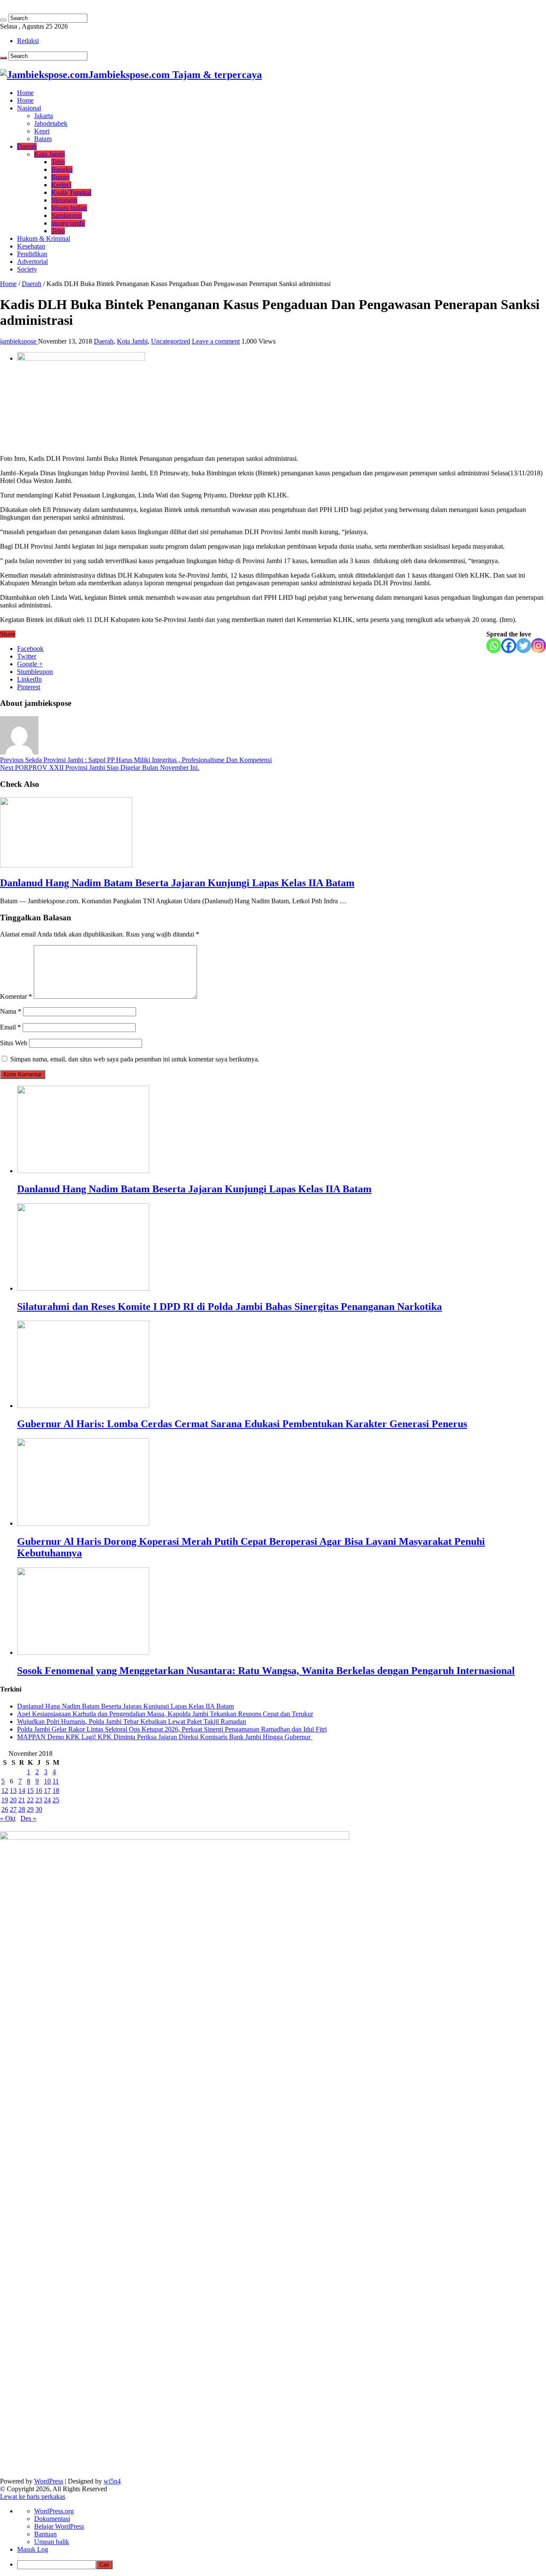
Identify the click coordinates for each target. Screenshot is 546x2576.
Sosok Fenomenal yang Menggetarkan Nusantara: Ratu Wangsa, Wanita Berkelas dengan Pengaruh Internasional (266, 1671)
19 (5, 1800)
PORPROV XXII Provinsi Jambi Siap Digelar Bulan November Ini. (100, 768)
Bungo (60, 177)
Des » (28, 1818)
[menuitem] (282, 2565)
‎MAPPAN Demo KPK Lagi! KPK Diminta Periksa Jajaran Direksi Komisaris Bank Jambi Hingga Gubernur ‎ (165, 1737)
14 (22, 1791)
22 (30, 1800)
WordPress (49, 2481)
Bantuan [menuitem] (45, 2534)
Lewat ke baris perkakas (33, 2496)
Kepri (42, 131)
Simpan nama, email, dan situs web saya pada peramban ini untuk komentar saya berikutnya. (135, 1059)
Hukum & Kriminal (44, 239)
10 (47, 1781)
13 (13, 1791)
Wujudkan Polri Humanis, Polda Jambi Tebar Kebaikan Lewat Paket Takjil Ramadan (132, 1722)
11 (56, 1781)
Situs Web (14, 1043)
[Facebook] (509, 646)
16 (39, 1791)
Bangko (62, 169)
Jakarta (44, 116)
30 (39, 1809)
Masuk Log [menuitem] (33, 2549)
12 (5, 1791)
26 (5, 1809)
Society (27, 269)
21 (22, 1800)
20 (13, 1800)
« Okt (8, 1818)
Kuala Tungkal (71, 192)
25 (56, 1800)
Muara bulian (69, 208)
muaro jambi (68, 223)
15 (30, 1791)
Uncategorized (171, 341)
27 (13, 1809)
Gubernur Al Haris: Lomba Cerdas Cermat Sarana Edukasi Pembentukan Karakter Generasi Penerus (242, 1424)
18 (56, 1791)
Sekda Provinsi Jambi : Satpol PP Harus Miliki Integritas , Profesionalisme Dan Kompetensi (136, 760)
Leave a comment (216, 341)
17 (47, 1791)
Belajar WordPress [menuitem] (59, 2526)
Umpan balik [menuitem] (52, 2542)
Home (25, 93)
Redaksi (28, 41)
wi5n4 (112, 2481)
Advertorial (32, 262)
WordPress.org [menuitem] (54, 2511)
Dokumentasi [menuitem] (52, 2519)
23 (39, 1800)
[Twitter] (524, 646)
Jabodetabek (51, 123)
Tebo (58, 162)
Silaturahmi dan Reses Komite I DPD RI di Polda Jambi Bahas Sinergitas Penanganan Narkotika (229, 1307)
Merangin (64, 200)
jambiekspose (19, 341)
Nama (11, 1011)
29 (30, 1809)
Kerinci (61, 185)
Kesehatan (31, 246)
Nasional (29, 108)
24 (47, 1800)
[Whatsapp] (494, 646)
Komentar (16, 996)
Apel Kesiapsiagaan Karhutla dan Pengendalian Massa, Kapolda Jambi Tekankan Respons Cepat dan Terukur (165, 1714)
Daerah (27, 146)
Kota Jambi (49, 154)
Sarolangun (67, 215)
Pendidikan (32, 254)
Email (10, 1027)
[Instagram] (539, 646)
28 (22, 1809)
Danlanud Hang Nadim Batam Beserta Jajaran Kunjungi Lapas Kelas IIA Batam (177, 883)
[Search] (3, 20)
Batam (43, 139)
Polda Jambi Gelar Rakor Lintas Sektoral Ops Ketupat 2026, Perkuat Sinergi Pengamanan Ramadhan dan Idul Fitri (172, 1729)
